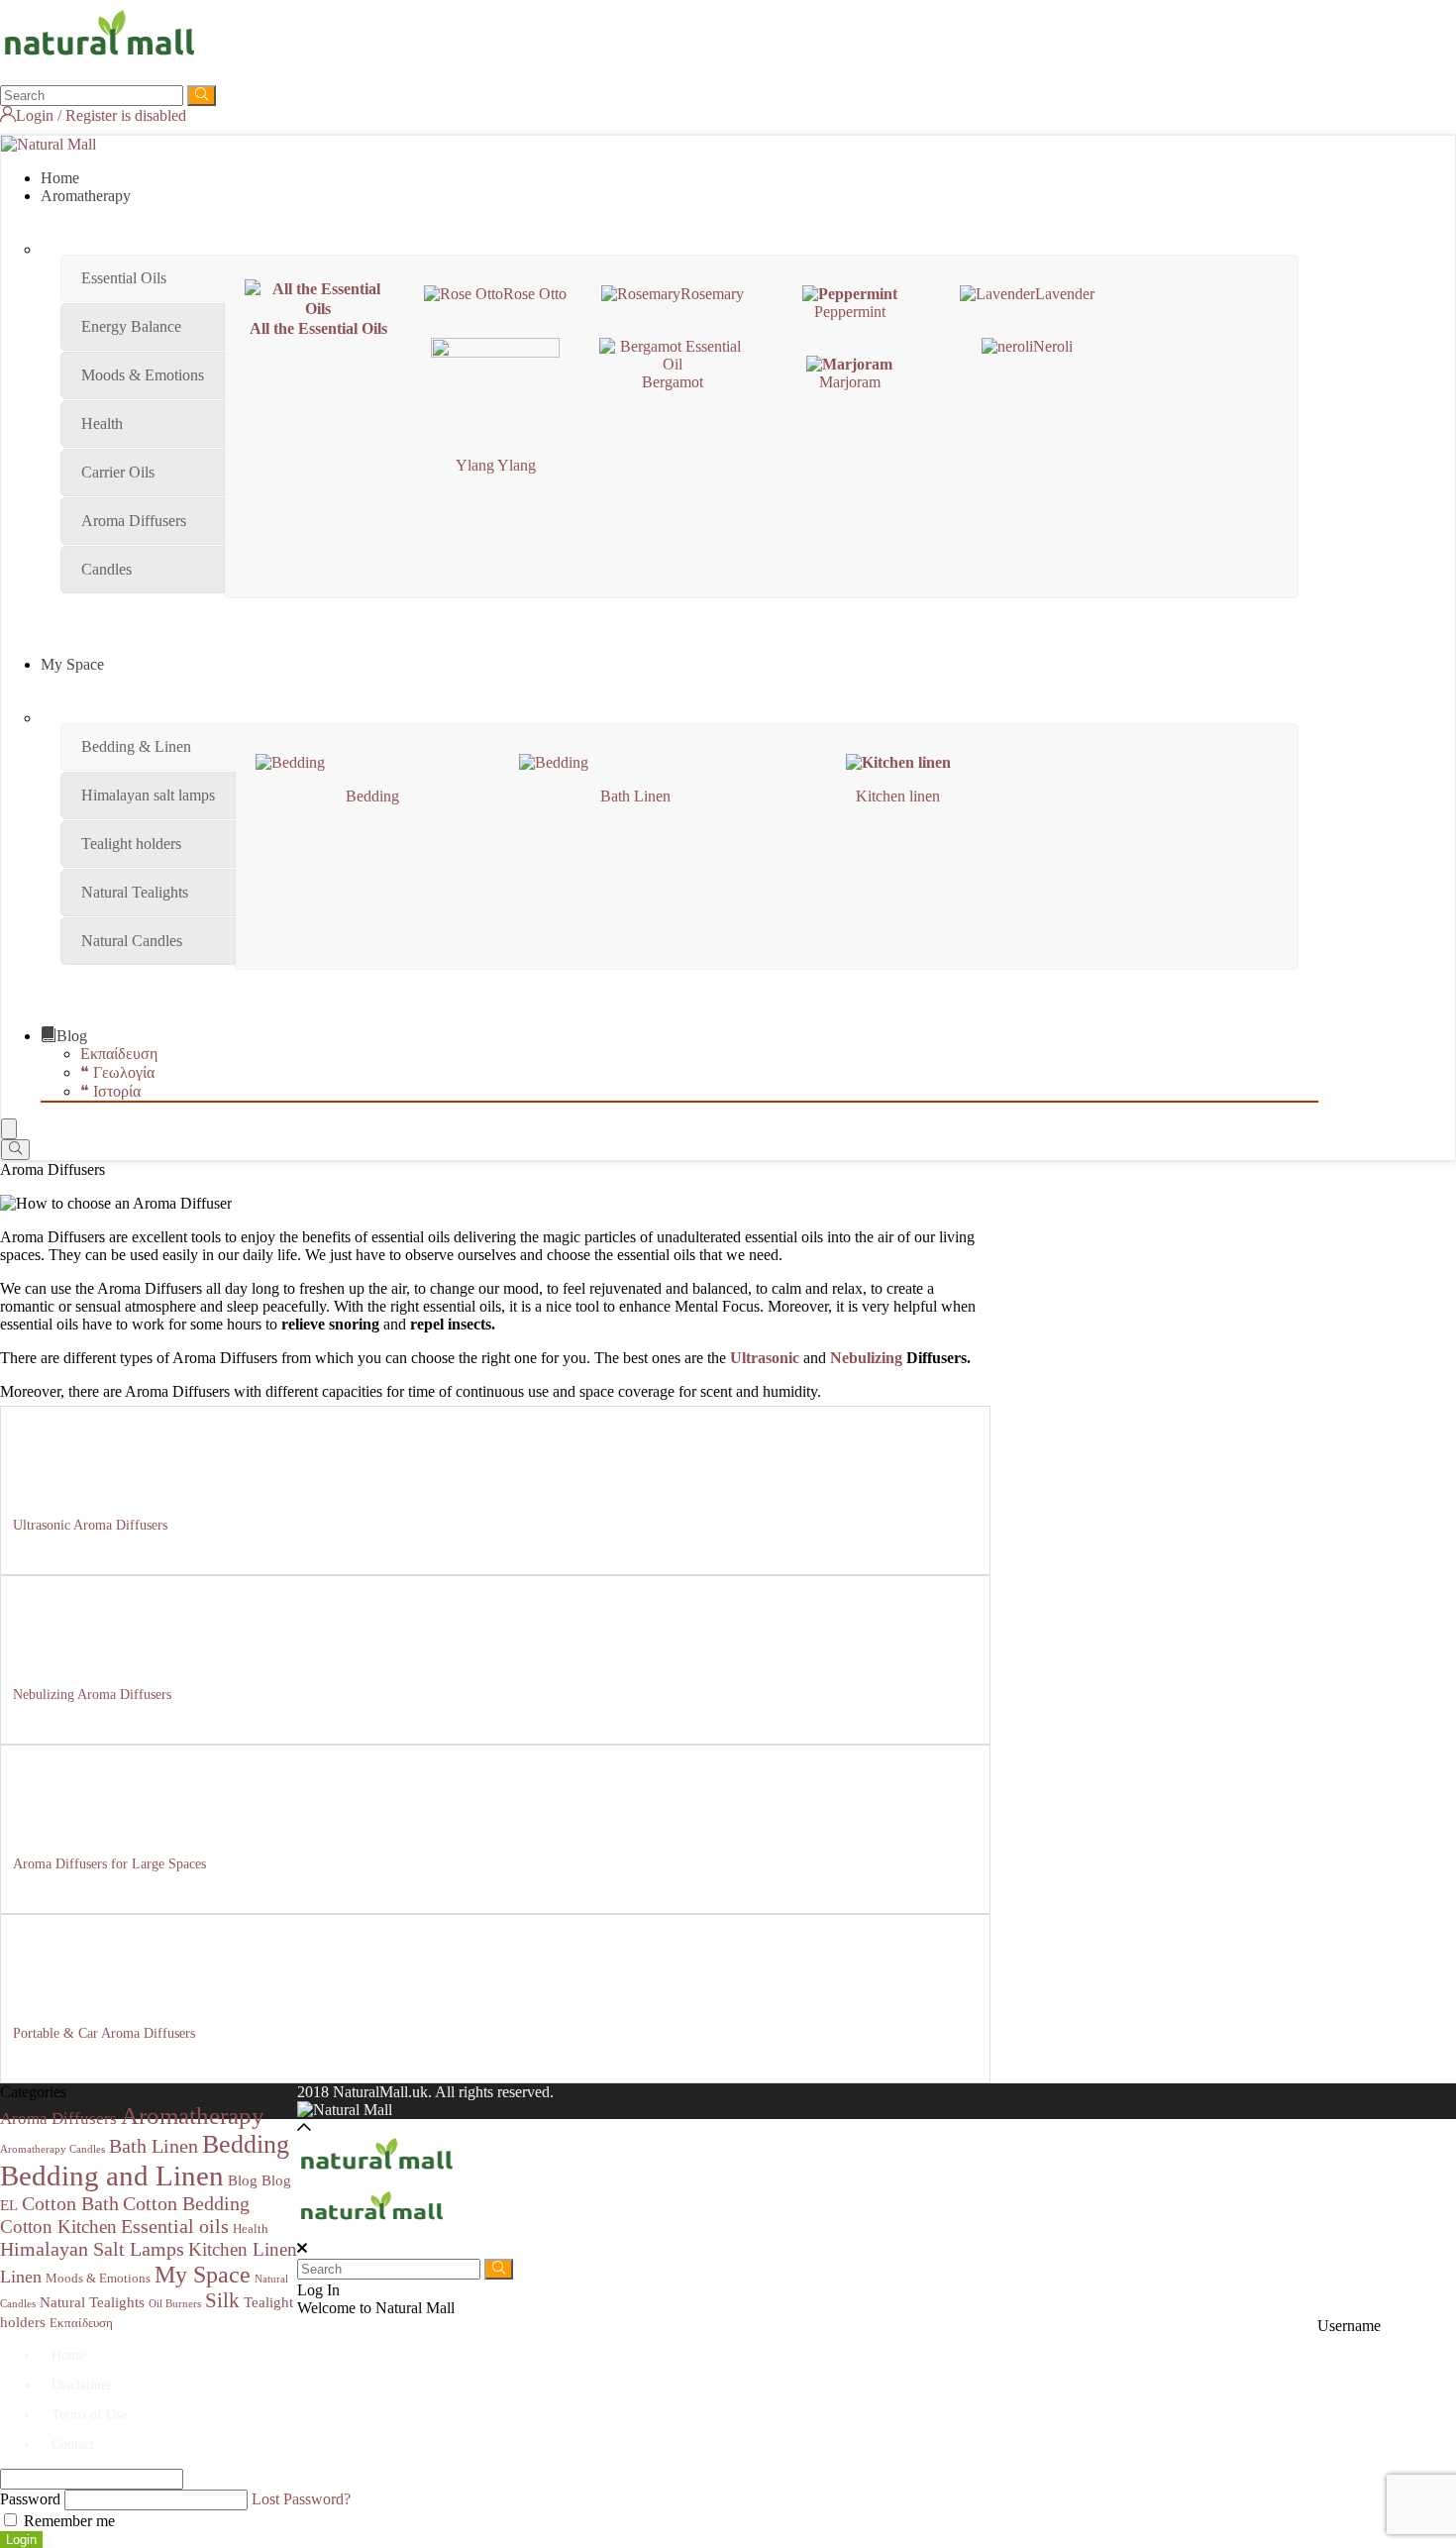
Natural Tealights (92, 2302)
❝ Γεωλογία (117, 1072)
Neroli (1053, 346)
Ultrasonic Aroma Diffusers (90, 1525)
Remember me (67, 2521)
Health (251, 2229)
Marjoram (850, 382)
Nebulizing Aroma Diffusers (92, 1695)
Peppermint (850, 312)
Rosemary (712, 294)
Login (21, 2540)
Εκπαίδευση (119, 1054)
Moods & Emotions (98, 2278)
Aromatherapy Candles (52, 2149)
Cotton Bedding (186, 2203)
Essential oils (175, 2226)
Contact (73, 2444)
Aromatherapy (86, 196)
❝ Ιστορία (110, 1091)
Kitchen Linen (243, 2249)
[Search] (202, 96)
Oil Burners (175, 2304)
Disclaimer (82, 2385)
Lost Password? (301, 2499)
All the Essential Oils (318, 328)
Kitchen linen (898, 796)
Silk (222, 2300)
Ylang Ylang (496, 465)
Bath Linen (635, 796)
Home (60, 178)
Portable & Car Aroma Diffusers (104, 2033)
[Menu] (9, 1129)
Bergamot (673, 382)
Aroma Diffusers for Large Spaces (109, 1864)
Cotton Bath (70, 2203)
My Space (72, 664)
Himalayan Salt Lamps (92, 2249)
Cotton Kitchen (58, 2227)
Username (1349, 2326)
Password (30, 2499)
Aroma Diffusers (58, 2119)
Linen (21, 2277)
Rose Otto (535, 294)
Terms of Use (89, 2415)
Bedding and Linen (112, 2176)
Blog (72, 1036)
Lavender (1065, 294)
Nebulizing (866, 1358)
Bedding (372, 796)
